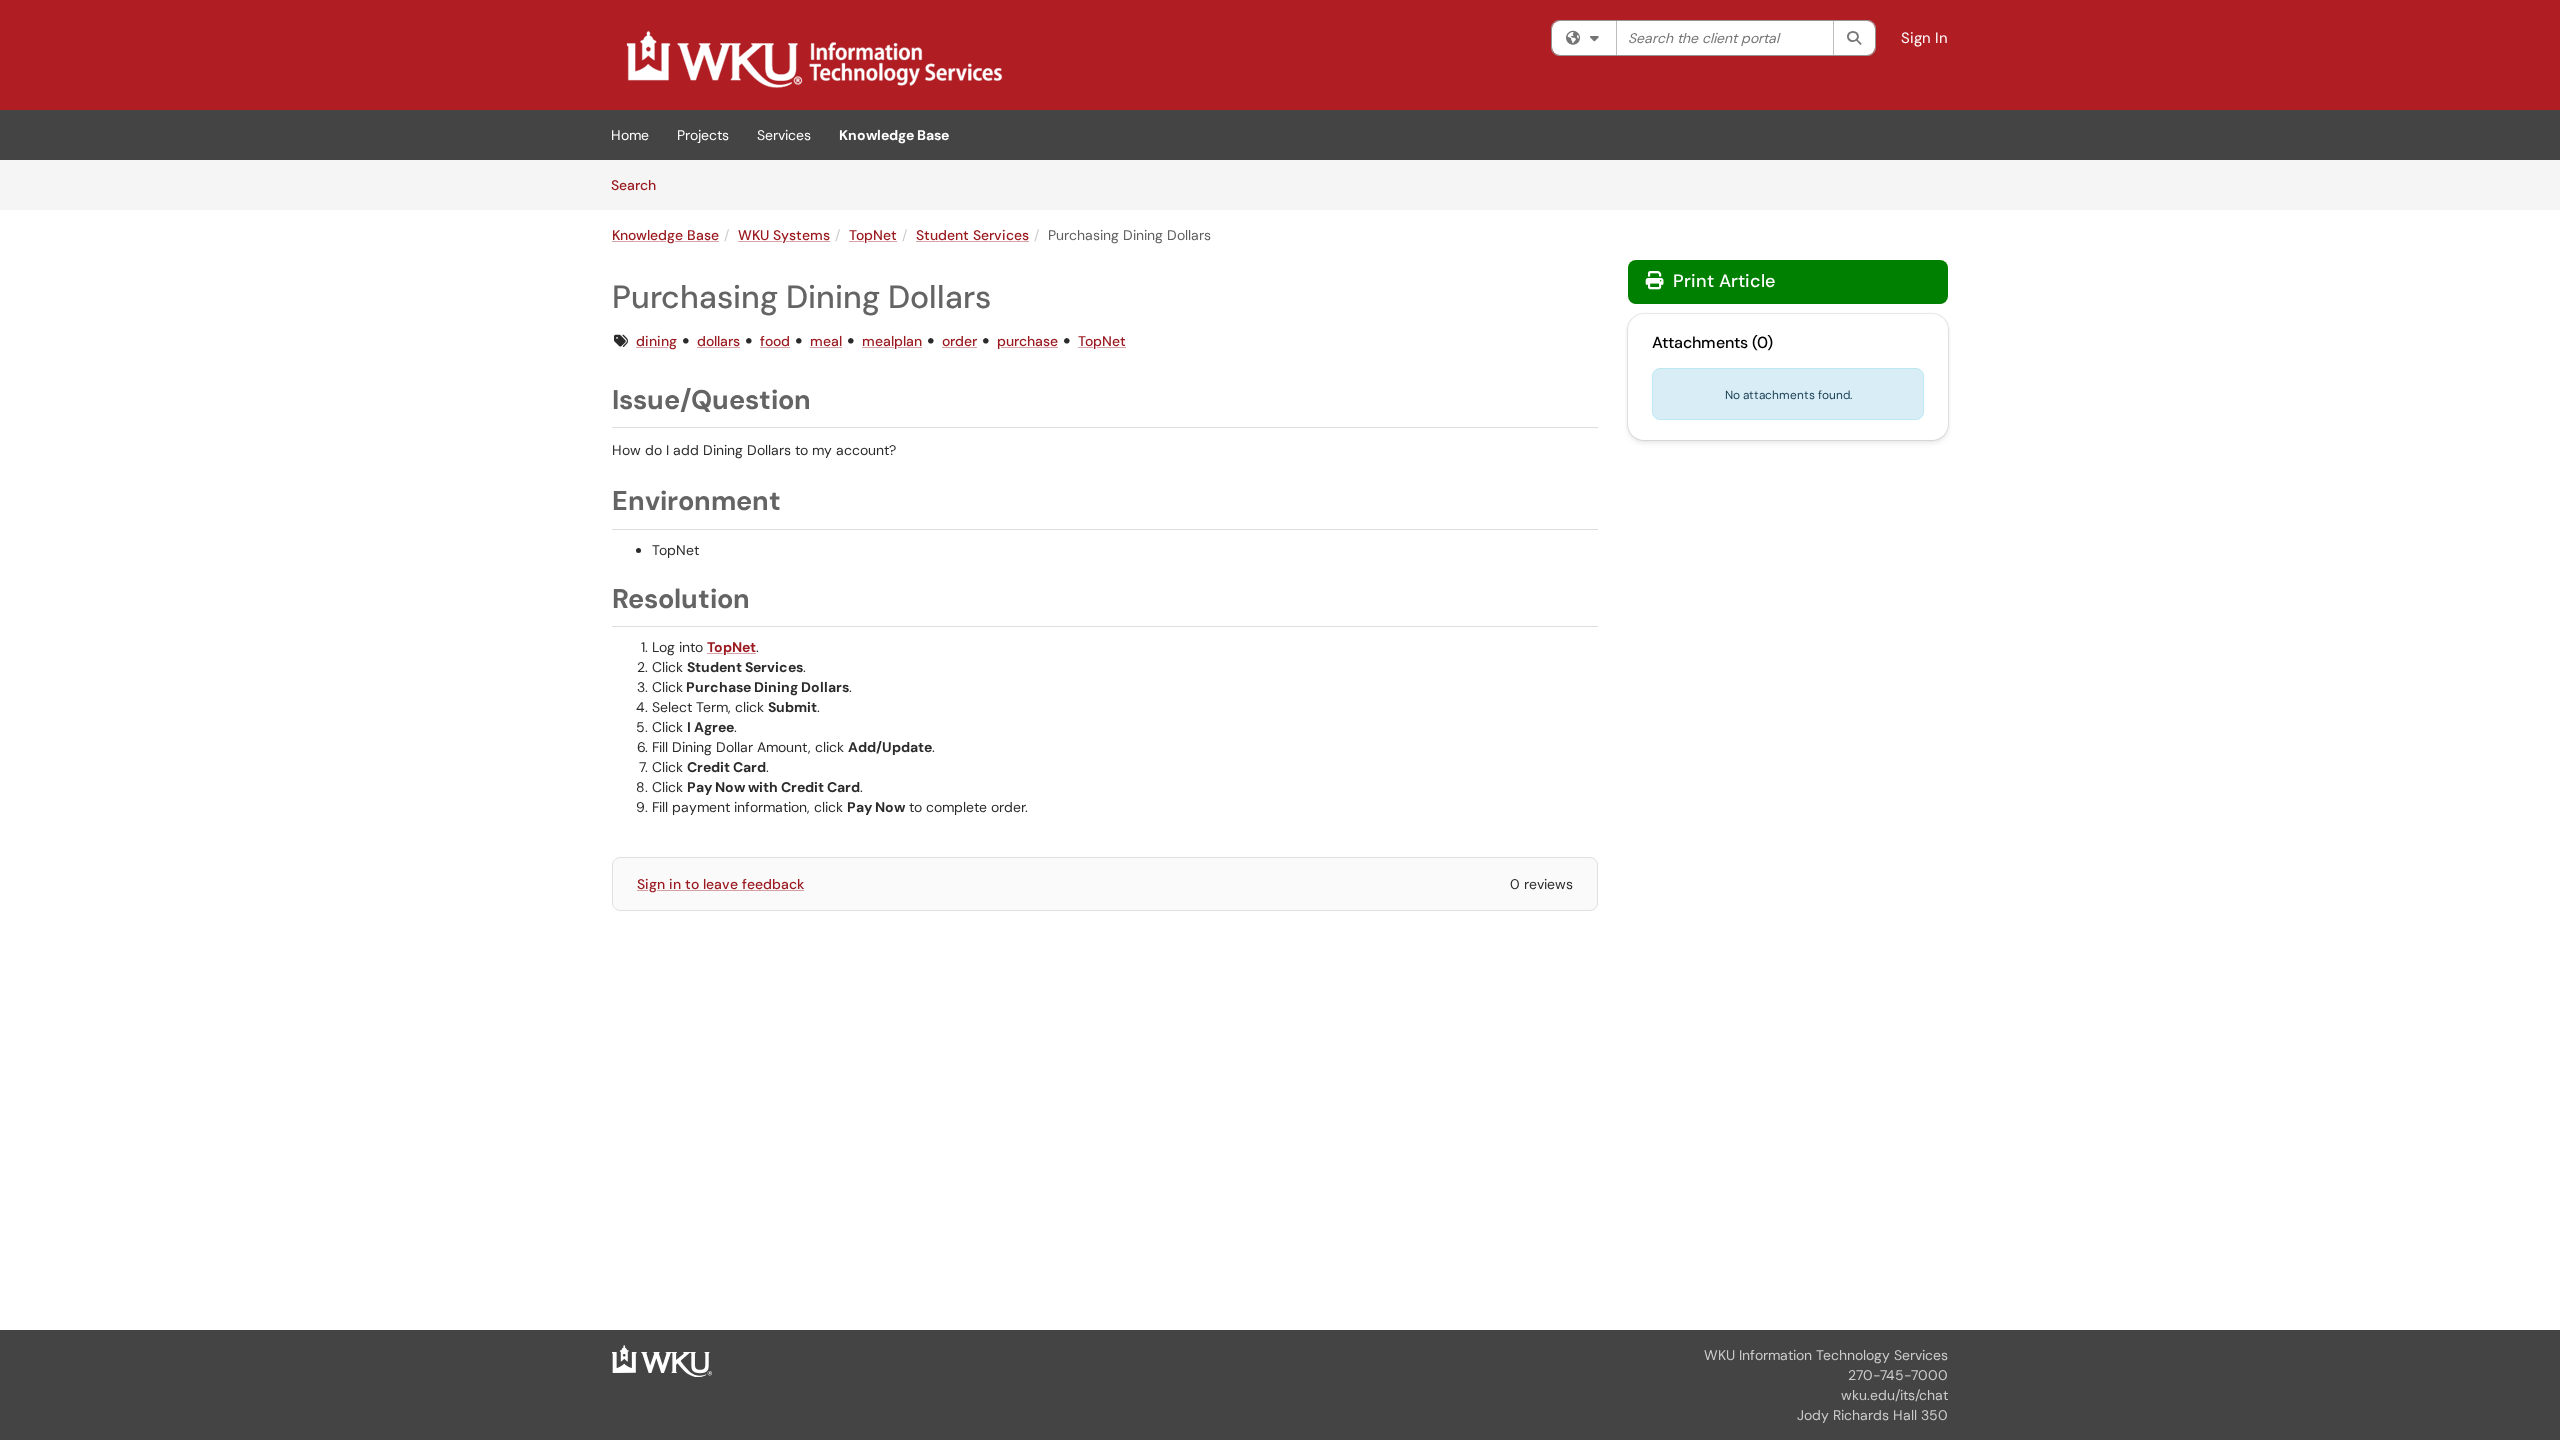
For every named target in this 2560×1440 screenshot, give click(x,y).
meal (826, 341)
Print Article (1721, 281)
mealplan (892, 341)
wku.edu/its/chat (1894, 1395)
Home (630, 135)
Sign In (1924, 38)
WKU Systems (784, 235)
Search (640, 184)
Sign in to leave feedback (720, 884)
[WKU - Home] (662, 1360)
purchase (1027, 341)
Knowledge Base (894, 135)
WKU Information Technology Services (1826, 1355)
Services (784, 135)
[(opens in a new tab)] (813, 60)
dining (656, 341)
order (959, 341)
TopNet (873, 235)
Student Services (972, 235)
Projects (703, 135)
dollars (718, 341)
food (775, 341)
